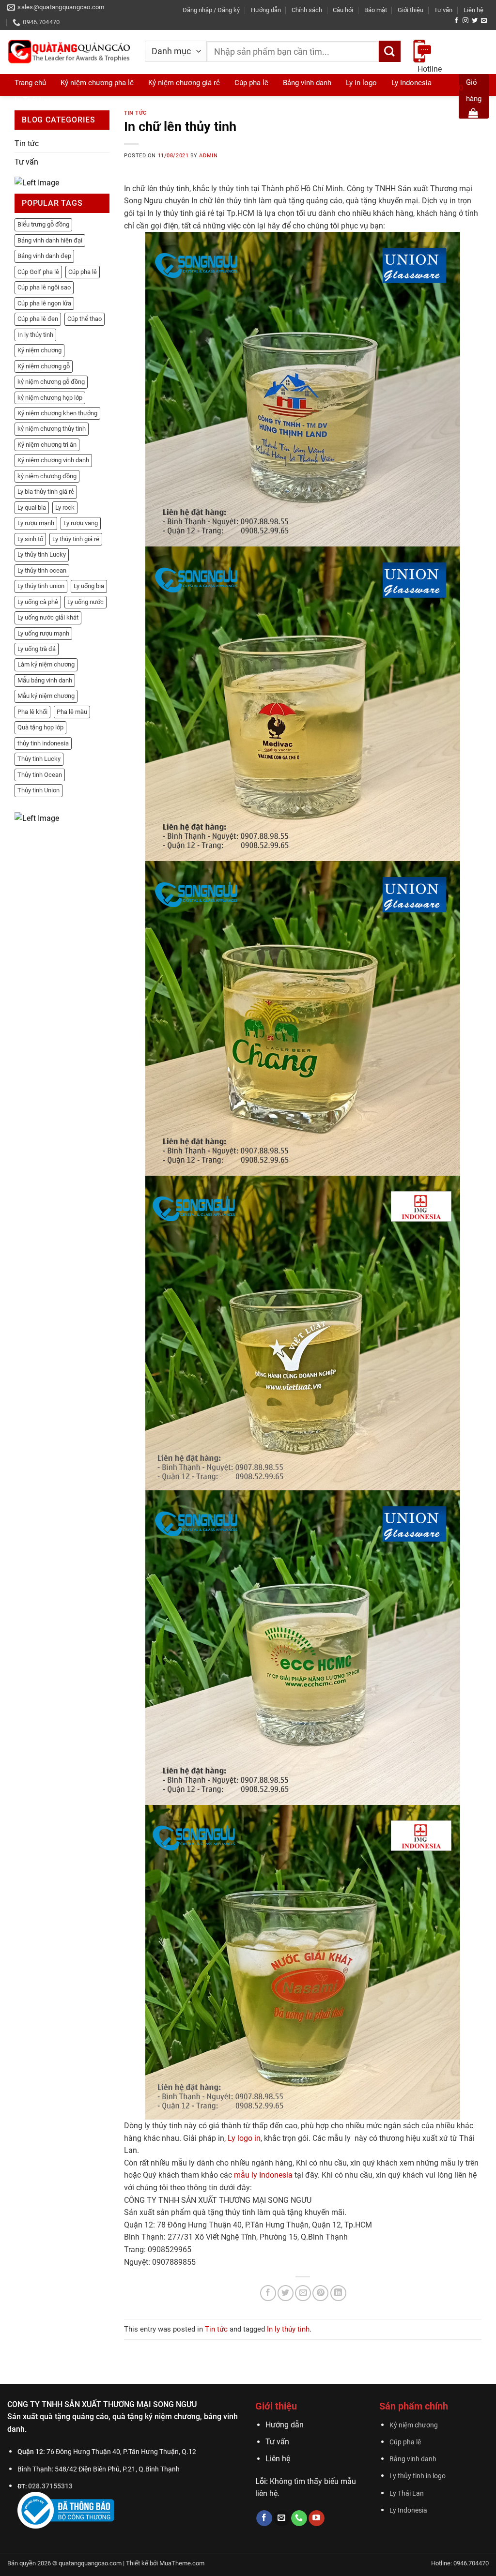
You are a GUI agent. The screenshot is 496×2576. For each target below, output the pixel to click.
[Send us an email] (484, 21)
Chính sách (307, 10)
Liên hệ (473, 10)
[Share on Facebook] (268, 2293)
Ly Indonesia (408, 2510)
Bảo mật (376, 10)
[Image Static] (37, 182)
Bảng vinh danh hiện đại (50, 240)
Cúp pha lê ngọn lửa (44, 303)
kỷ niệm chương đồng (47, 476)
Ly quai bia (32, 508)
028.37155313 (50, 2486)
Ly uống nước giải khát (48, 617)
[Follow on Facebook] (456, 21)
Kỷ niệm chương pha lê (97, 83)
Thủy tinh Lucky (39, 759)
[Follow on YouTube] (317, 2518)
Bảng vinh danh (413, 2459)
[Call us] (299, 2518)
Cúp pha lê (83, 272)
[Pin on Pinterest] (320, 2293)
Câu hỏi (343, 10)
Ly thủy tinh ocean (42, 570)
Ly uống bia (89, 586)
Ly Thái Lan (33, 100)
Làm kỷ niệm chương (46, 664)
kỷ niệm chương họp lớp (50, 398)
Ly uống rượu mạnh (43, 633)
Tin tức (27, 144)
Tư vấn (443, 10)
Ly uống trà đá (37, 649)
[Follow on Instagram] (465, 21)
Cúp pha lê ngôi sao (44, 287)
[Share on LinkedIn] (338, 2293)
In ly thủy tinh (35, 335)
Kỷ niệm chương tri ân (47, 445)
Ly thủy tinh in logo (418, 2476)
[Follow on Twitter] (475, 21)
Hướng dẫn (266, 10)
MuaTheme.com (182, 2563)
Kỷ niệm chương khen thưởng (57, 413)
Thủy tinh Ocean (40, 775)
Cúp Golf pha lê (38, 272)
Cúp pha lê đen (38, 319)
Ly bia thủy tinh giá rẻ (46, 492)
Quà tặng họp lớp (40, 727)
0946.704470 (440, 88)
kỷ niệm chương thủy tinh (52, 429)
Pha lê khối (32, 712)
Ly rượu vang (81, 523)
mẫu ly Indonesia (263, 2175)
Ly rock (65, 508)
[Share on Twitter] (286, 2293)
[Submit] (390, 52)
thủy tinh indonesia (43, 743)
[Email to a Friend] (303, 2293)
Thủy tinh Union (39, 790)
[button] (211, 10)
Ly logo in (244, 2138)
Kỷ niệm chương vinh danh (53, 460)
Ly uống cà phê (38, 602)
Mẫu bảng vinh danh (45, 680)
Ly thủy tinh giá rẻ (76, 539)
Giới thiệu (411, 10)
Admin (208, 156)
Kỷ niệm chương (39, 350)
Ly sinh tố (30, 539)
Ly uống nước (85, 602)
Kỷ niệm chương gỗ (44, 366)
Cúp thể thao (85, 319)
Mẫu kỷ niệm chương (46, 696)
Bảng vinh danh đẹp (44, 256)
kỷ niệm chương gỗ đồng (51, 382)
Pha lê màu (72, 712)
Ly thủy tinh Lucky (42, 554)
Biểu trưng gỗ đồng (43, 224)
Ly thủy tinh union (41, 586)
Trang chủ (30, 83)
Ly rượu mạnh (36, 523)
